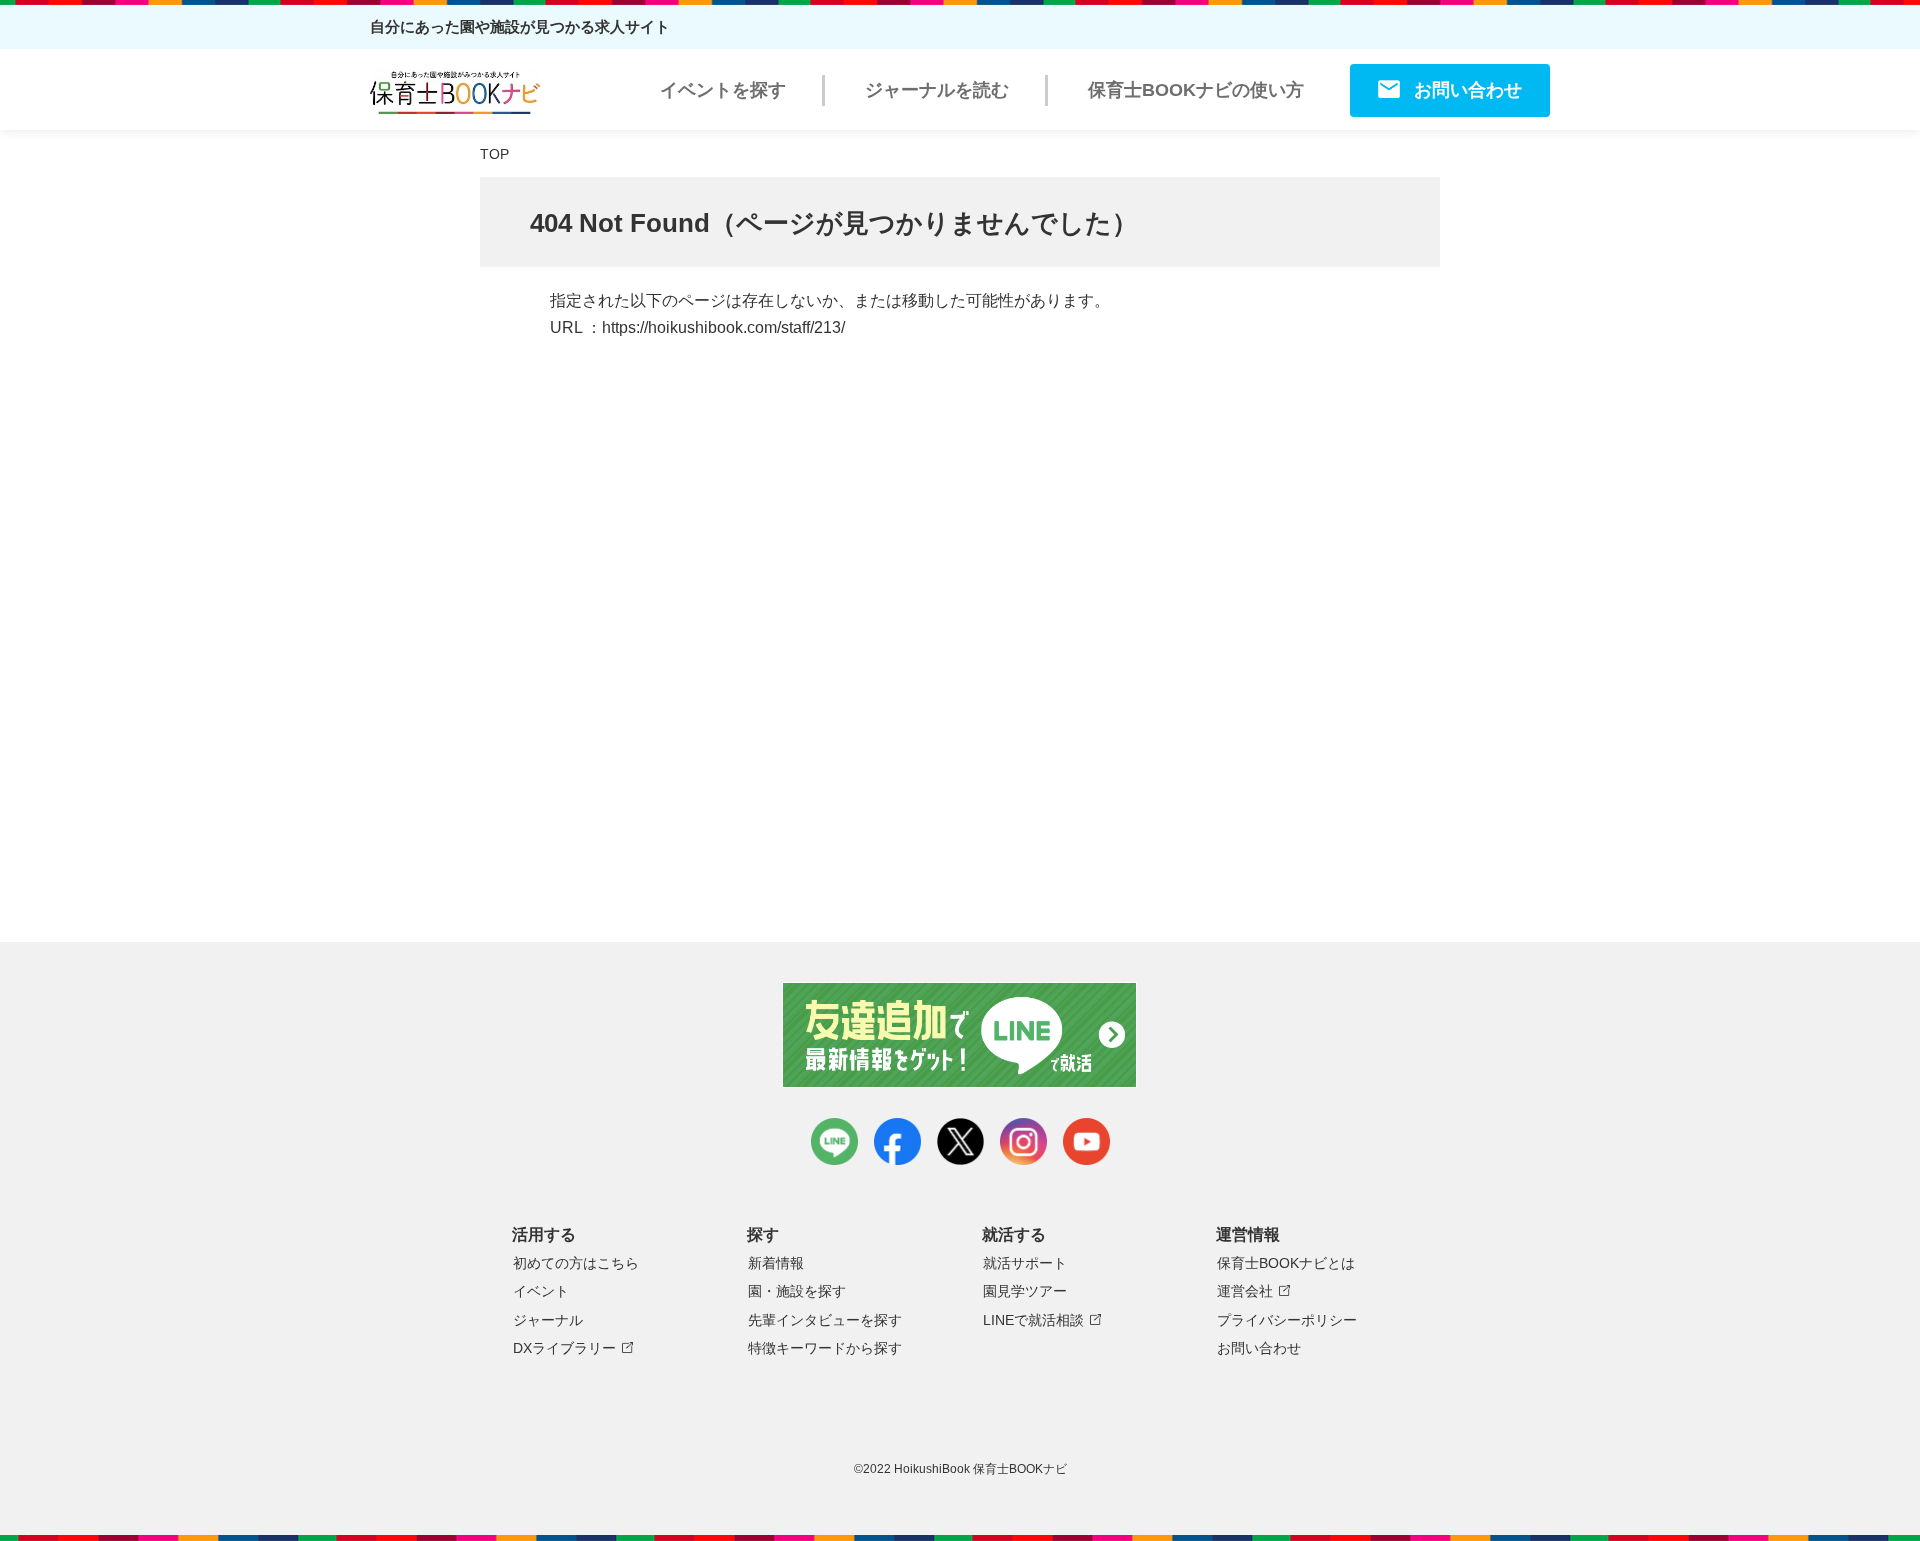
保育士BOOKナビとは (1286, 1263)
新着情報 (776, 1263)
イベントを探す (723, 90)
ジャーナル (548, 1320)
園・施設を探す (797, 1291)
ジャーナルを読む (937, 90)
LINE (834, 1141)
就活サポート (1025, 1263)
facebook (897, 1141)
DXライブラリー (564, 1348)
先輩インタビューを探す (825, 1320)
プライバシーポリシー (1287, 1320)
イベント (541, 1291)
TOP (494, 154)
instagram (1023, 1141)
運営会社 (1245, 1291)
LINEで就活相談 (1033, 1320)
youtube (1086, 1141)
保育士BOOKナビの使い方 (1196, 90)
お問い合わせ (1468, 90)
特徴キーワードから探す (825, 1348)
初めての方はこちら (576, 1263)
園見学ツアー (1025, 1291)
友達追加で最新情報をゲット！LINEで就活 (960, 1035)
